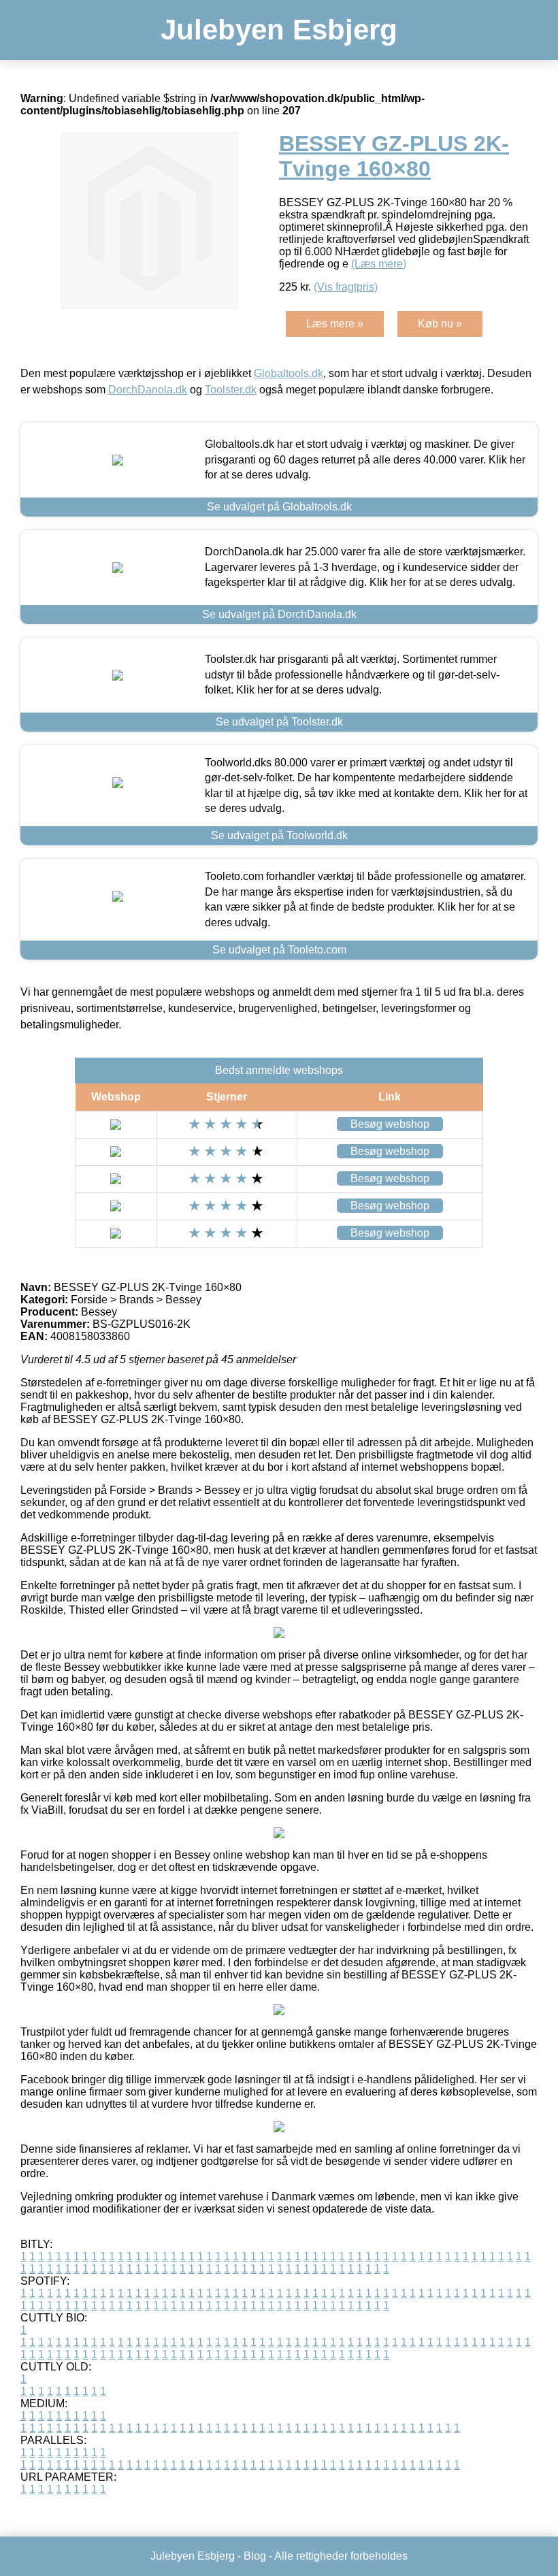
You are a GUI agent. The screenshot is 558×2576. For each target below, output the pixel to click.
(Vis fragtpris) (346, 287)
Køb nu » (440, 324)
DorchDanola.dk (148, 390)
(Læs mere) (379, 264)
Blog (255, 2556)
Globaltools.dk (289, 373)
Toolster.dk (231, 390)
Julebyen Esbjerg (279, 30)
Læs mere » (335, 324)
